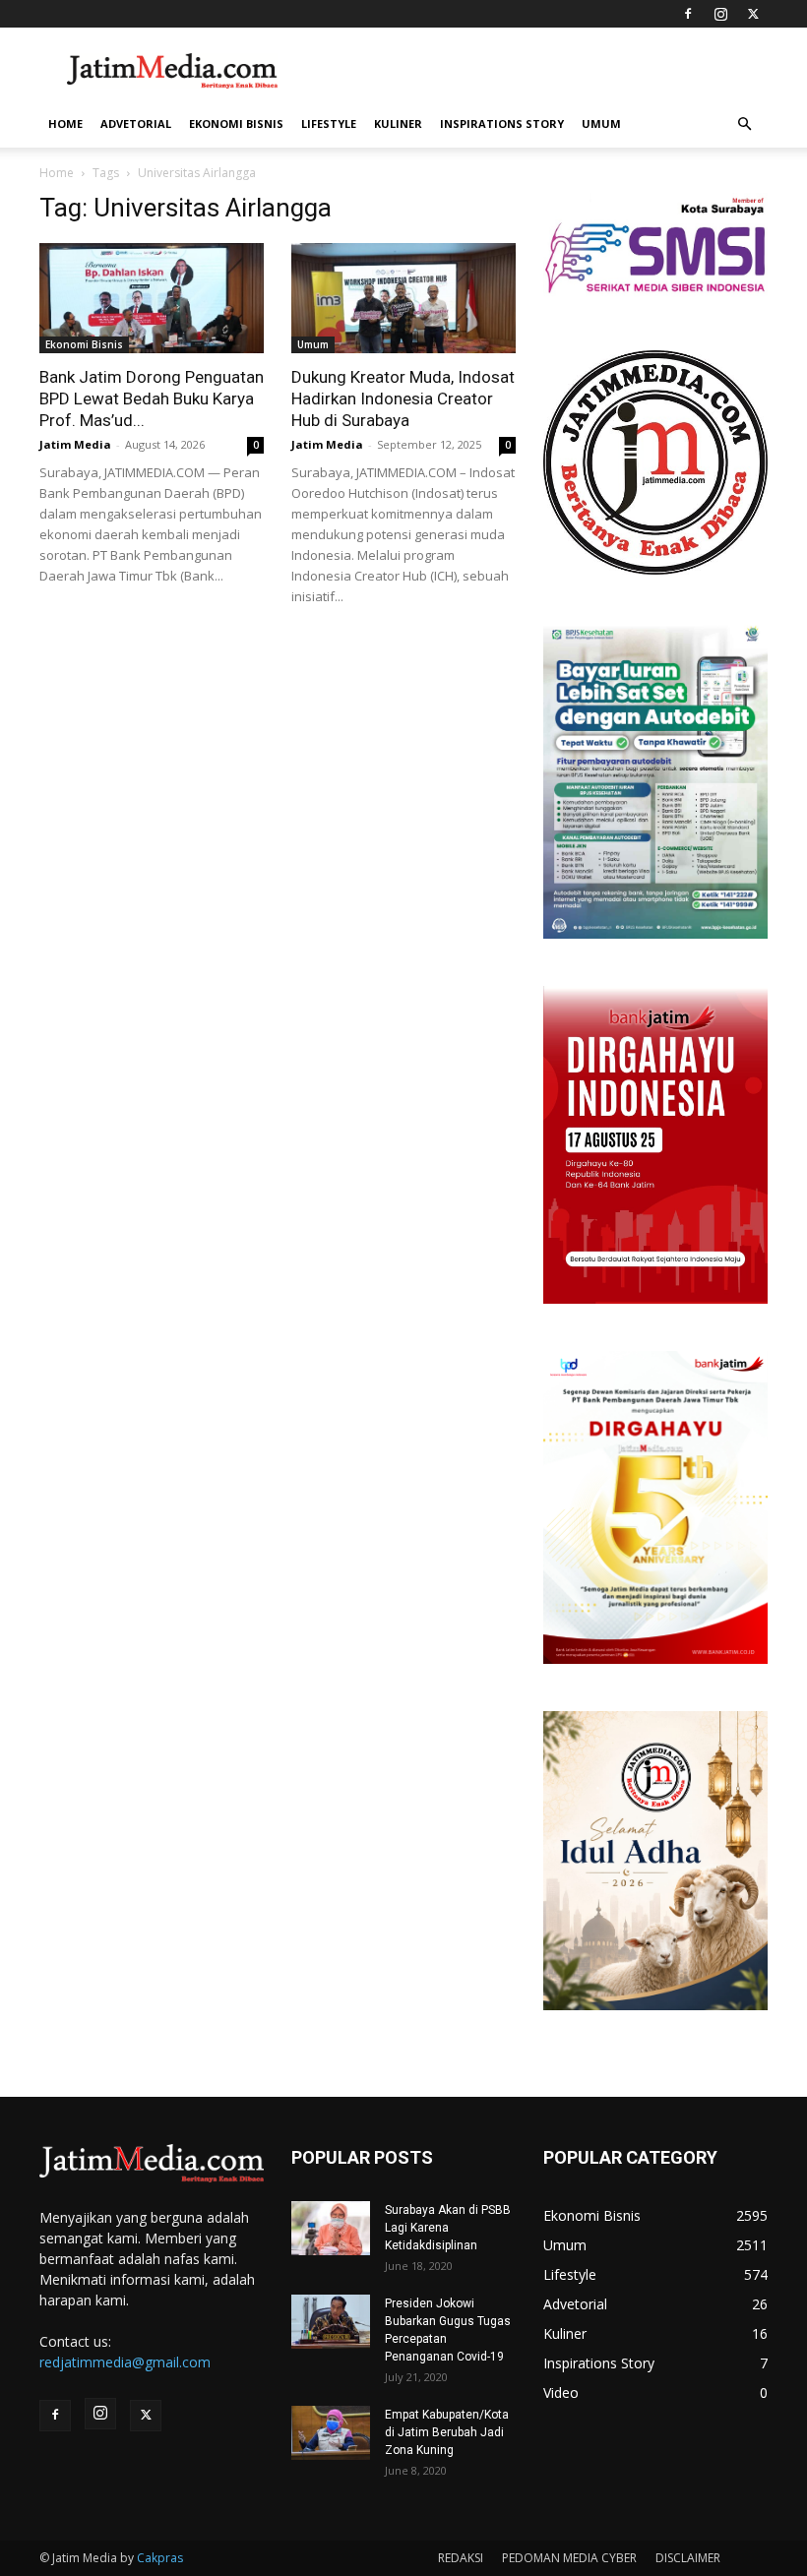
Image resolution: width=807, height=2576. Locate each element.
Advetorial (136, 123)
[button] (744, 124)
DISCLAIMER (688, 2558)
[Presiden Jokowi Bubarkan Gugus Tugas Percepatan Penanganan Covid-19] (331, 2322)
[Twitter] (753, 14)
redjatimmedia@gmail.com (125, 2362)
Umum (601, 123)
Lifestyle (329, 123)
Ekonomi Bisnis (236, 123)
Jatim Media (75, 444)
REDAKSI (461, 2558)
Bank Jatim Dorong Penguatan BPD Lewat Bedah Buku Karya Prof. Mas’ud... (152, 399)
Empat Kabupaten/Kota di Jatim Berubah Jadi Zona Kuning (447, 2432)
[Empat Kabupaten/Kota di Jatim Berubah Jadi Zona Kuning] (331, 2433)
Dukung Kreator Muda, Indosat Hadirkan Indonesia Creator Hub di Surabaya (403, 399)
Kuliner (398, 123)
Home (65, 123)
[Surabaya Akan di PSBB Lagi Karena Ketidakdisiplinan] (331, 2228)
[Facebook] (688, 14)
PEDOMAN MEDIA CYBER (569, 2558)
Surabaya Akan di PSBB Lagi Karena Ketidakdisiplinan (448, 2228)
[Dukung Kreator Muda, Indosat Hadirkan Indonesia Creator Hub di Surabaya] (403, 298)
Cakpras (160, 2558)
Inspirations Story (502, 123)
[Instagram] (720, 14)
